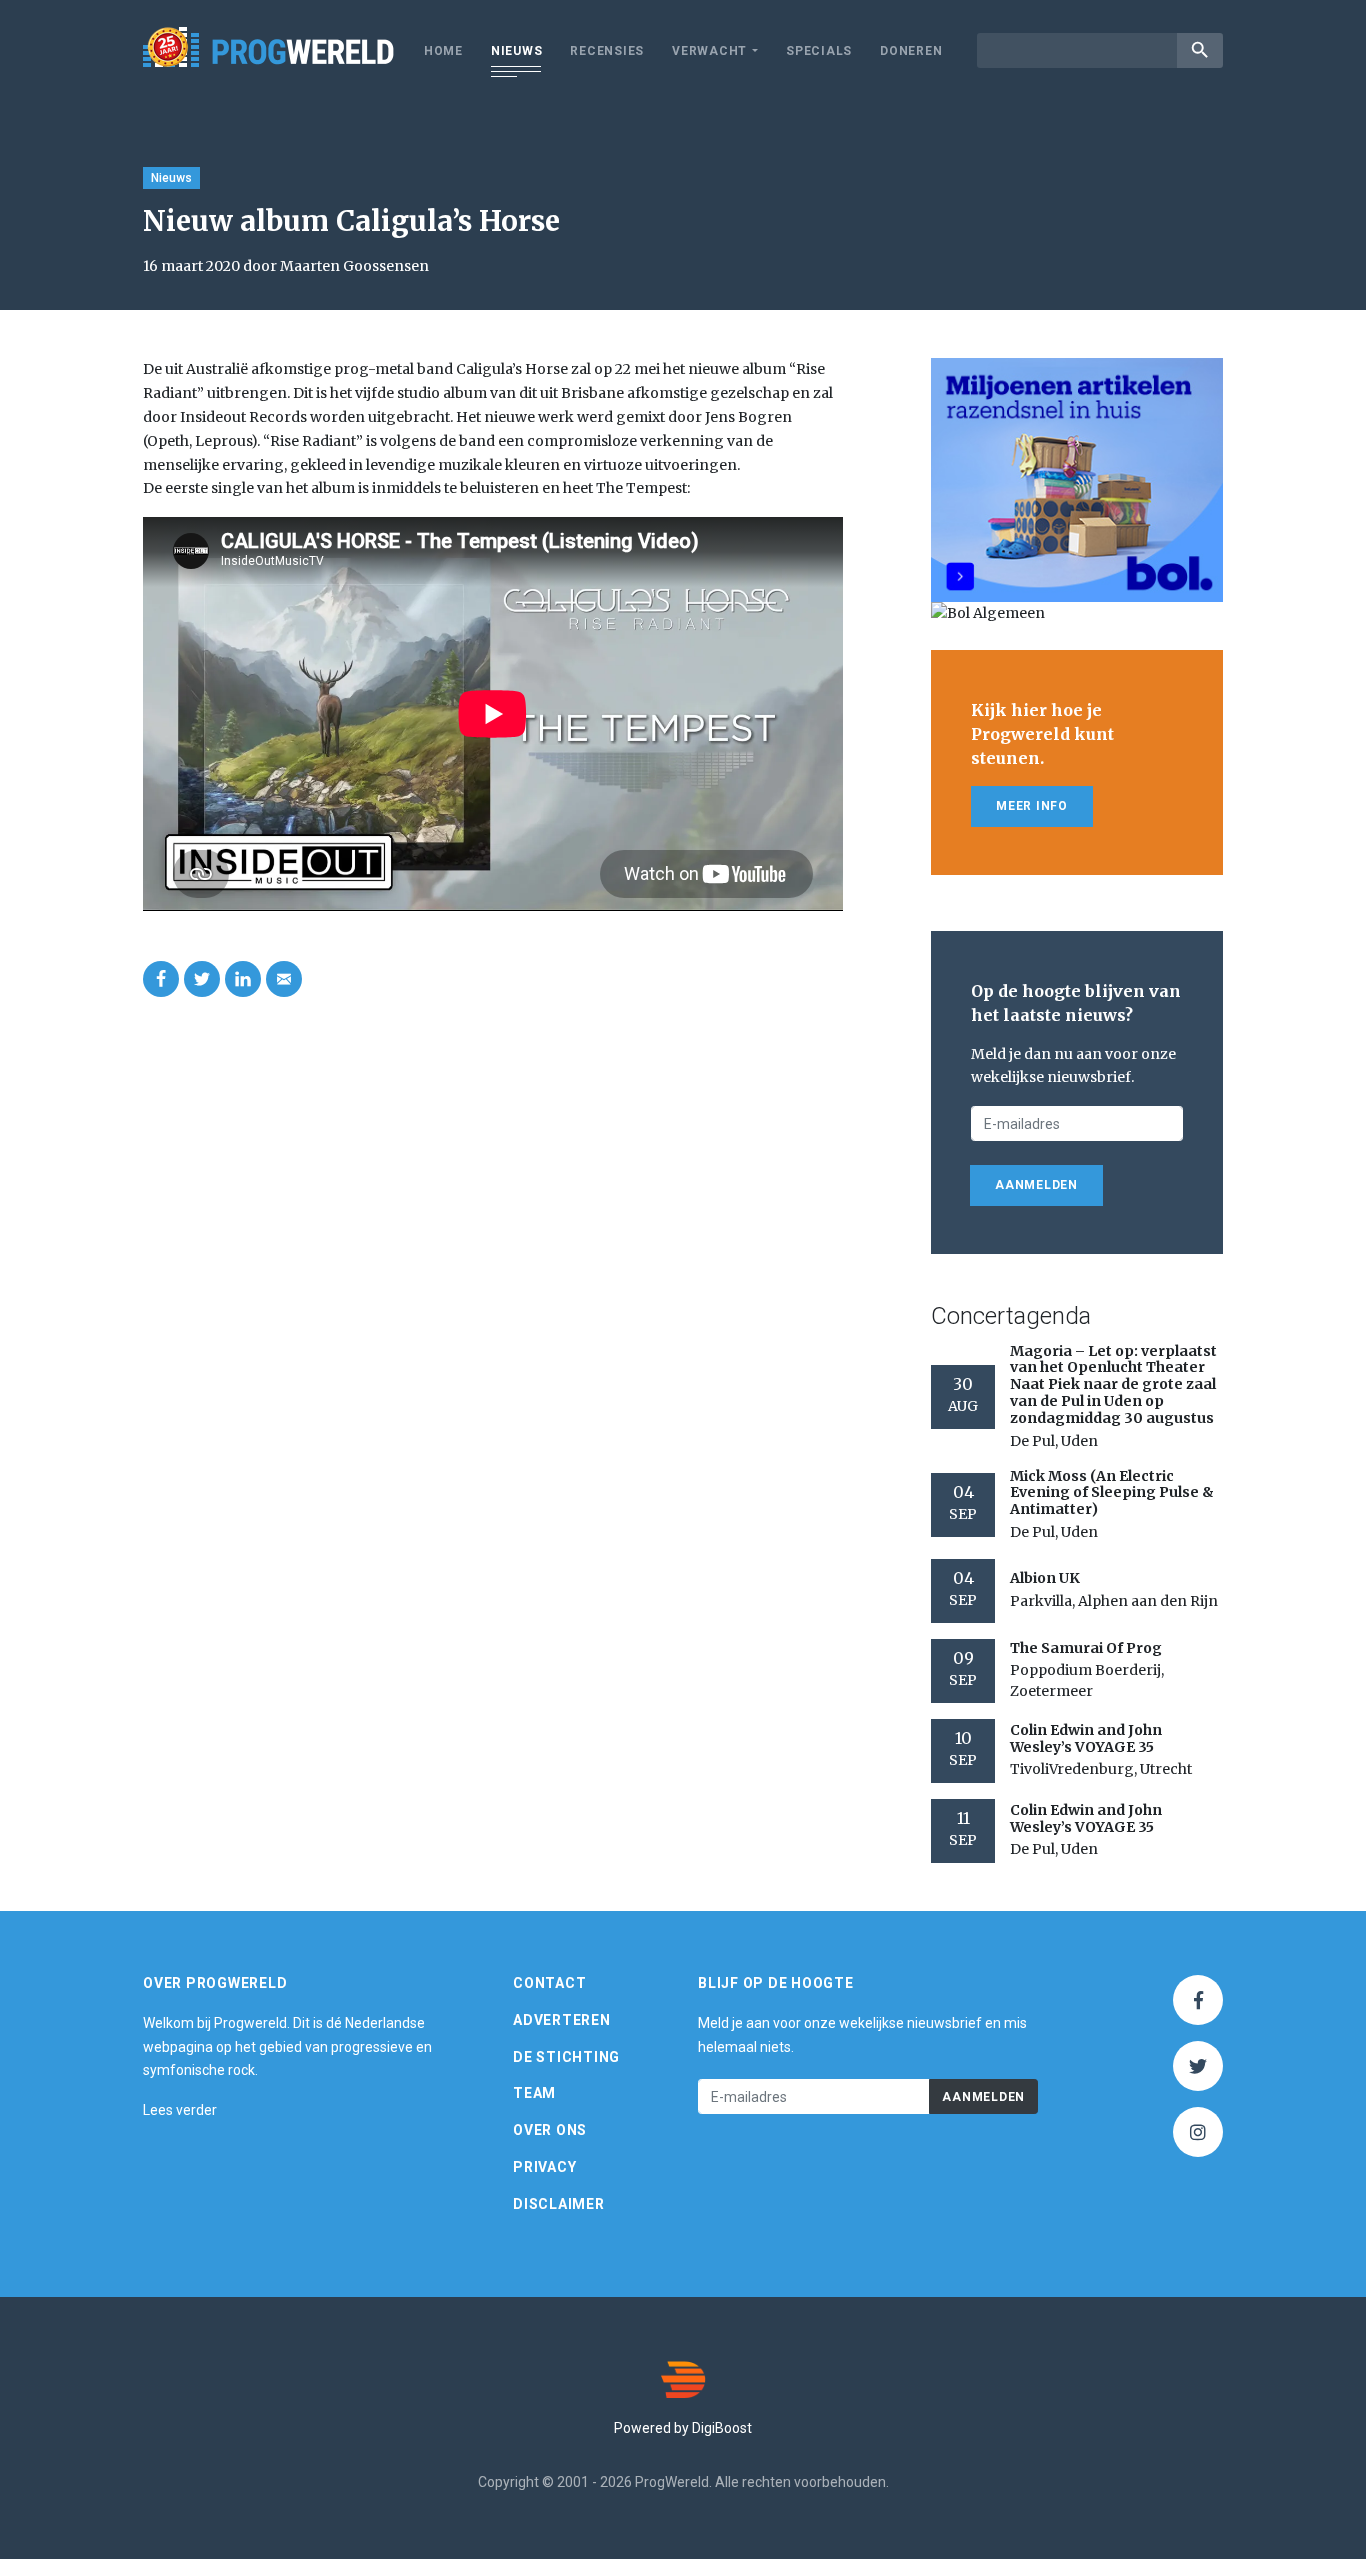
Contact (549, 1983)
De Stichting (566, 2057)
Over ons (550, 2130)
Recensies (607, 51)
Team (534, 2093)
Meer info (1032, 806)
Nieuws (517, 51)
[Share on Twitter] (202, 979)
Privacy (544, 2167)
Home (443, 51)
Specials (819, 51)
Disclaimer (559, 2204)
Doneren (911, 51)
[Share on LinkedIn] (243, 979)
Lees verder (180, 2110)
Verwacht (709, 51)
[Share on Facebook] (161, 979)
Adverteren (562, 2020)
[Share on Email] (284, 979)
